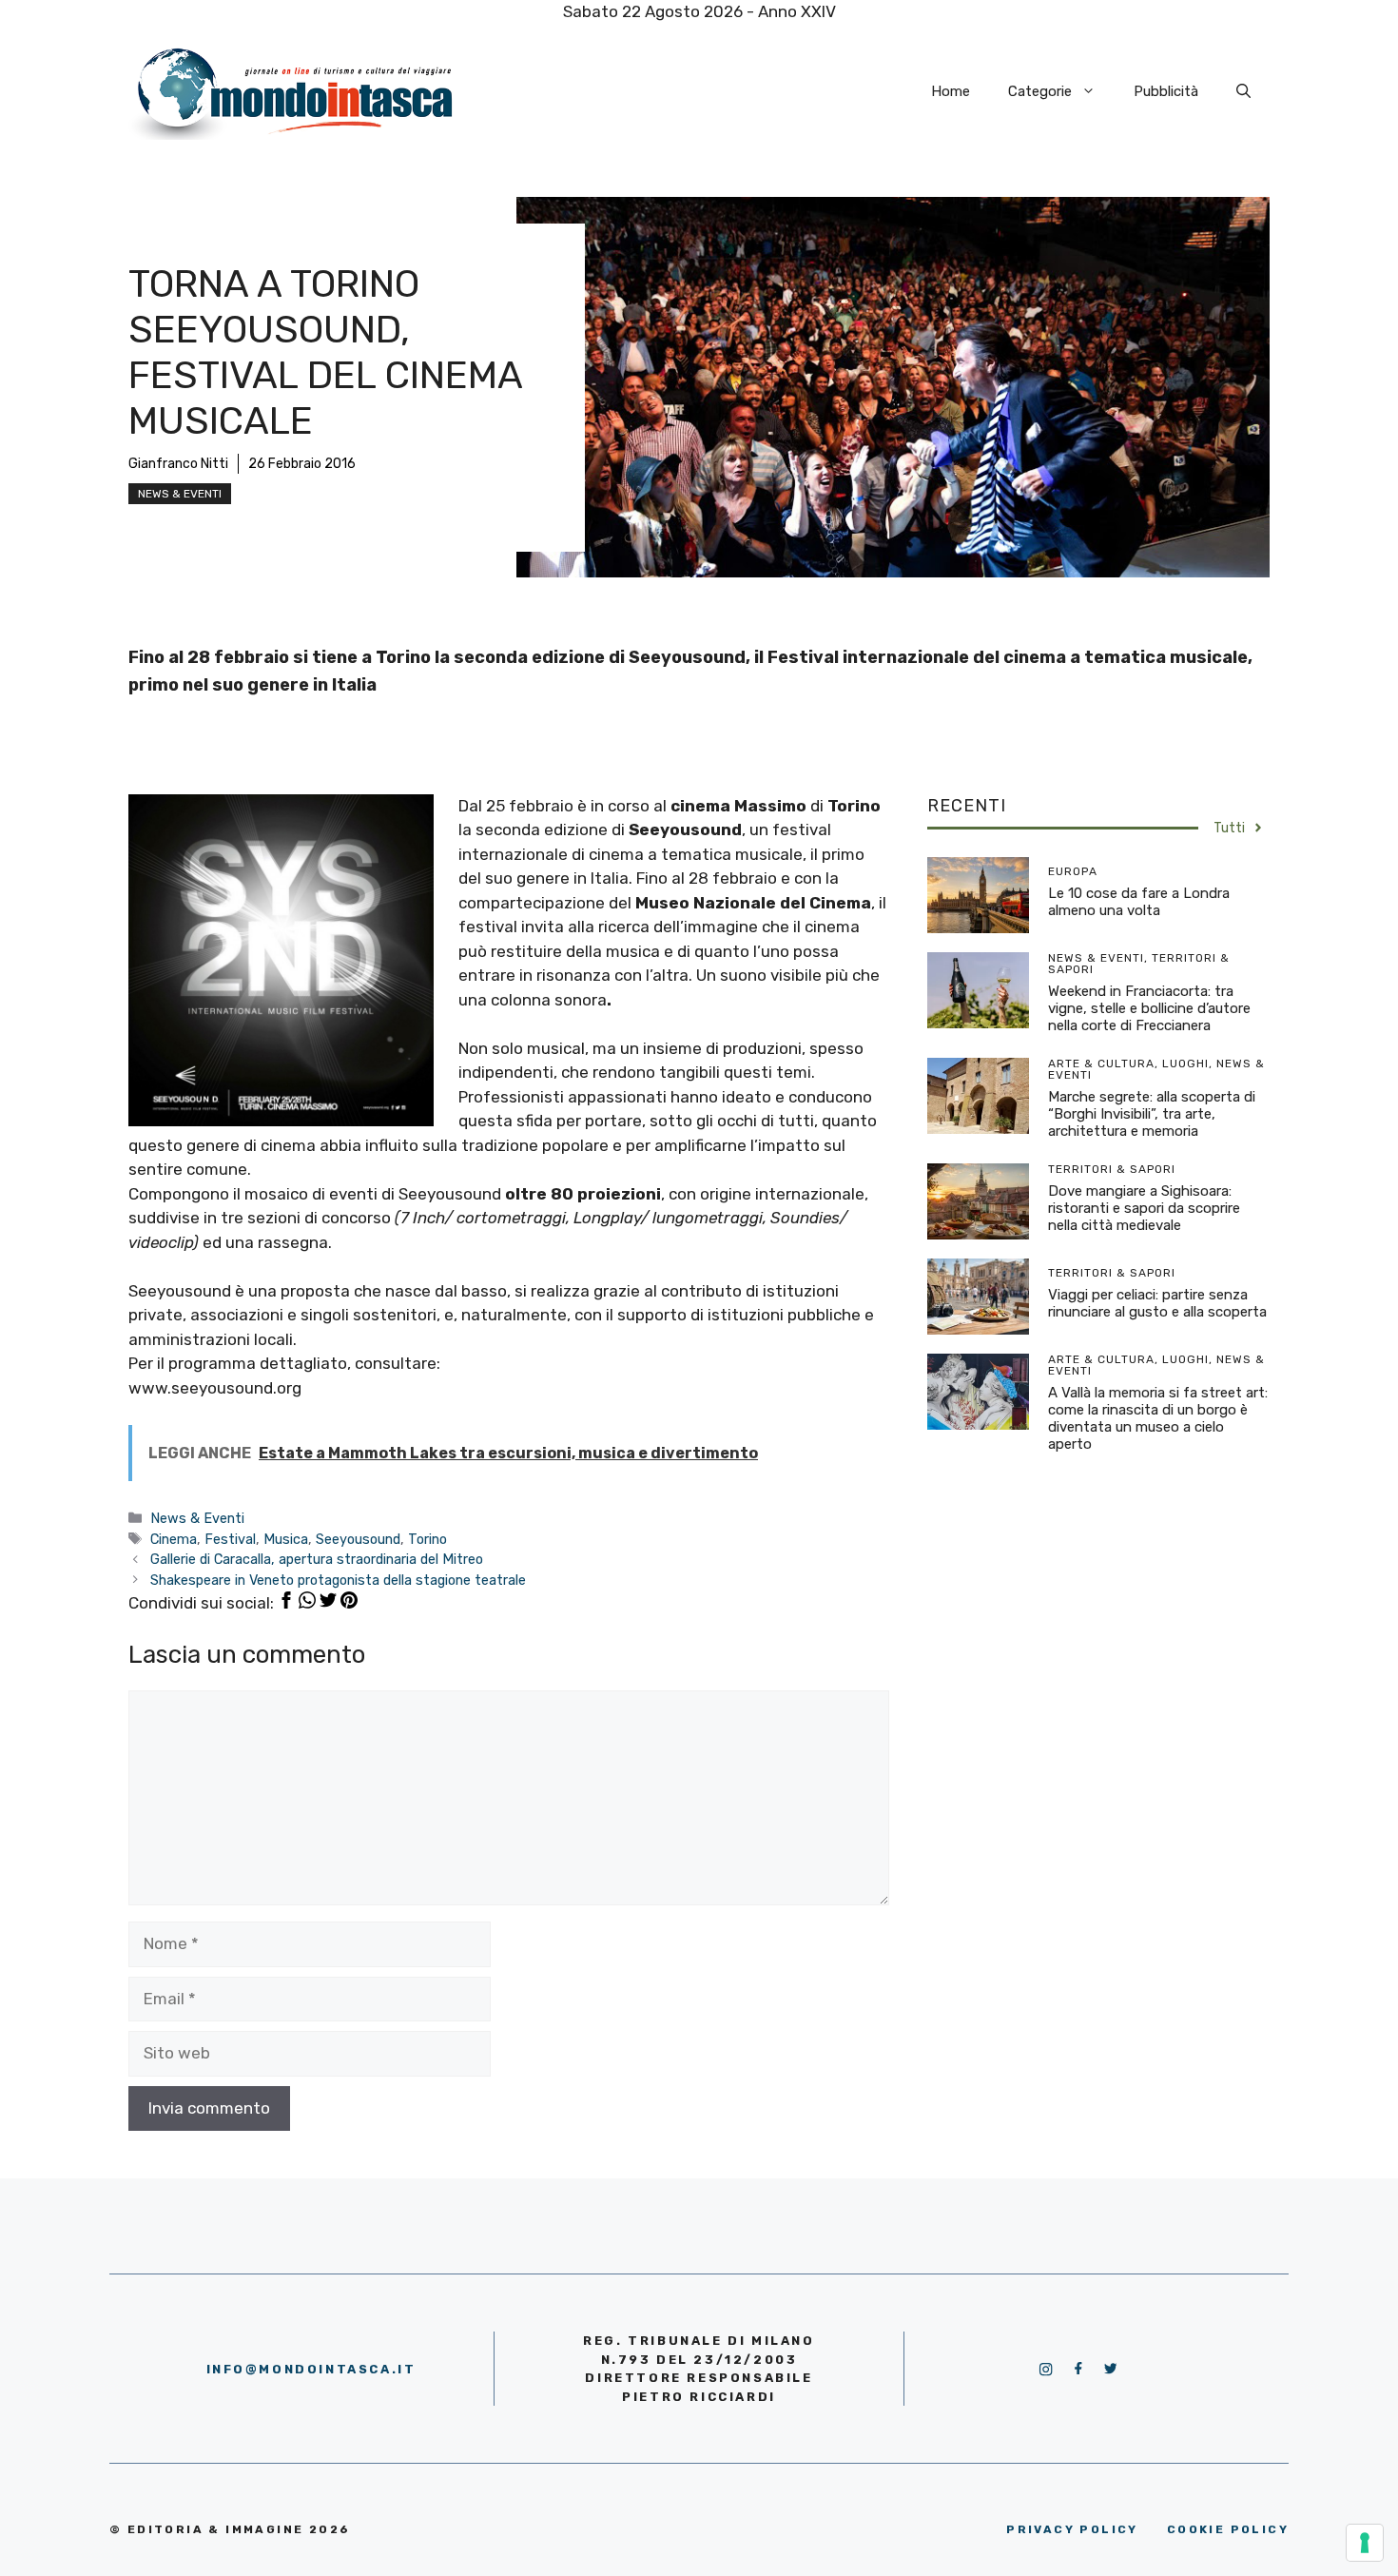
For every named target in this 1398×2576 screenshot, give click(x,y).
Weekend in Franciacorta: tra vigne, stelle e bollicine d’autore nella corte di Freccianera (1149, 1008)
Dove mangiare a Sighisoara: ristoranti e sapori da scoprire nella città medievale (1144, 1208)
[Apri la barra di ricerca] (1243, 91)
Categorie (1040, 91)
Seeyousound (358, 1539)
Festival (230, 1539)
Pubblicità (1166, 91)
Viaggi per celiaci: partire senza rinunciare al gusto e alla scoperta (1157, 1303)
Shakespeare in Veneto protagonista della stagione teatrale (338, 1580)
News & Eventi (180, 494)
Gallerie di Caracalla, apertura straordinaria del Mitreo (317, 1559)
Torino (427, 1539)
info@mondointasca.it (311, 2369)
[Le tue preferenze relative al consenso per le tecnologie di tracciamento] (1365, 2543)
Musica (286, 1539)
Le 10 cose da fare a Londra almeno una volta (1139, 902)
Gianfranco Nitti (178, 464)
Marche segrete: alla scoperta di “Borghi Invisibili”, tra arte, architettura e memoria (1152, 1114)
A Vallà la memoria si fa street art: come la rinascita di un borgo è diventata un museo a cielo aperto (1158, 1418)
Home (951, 91)
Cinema (174, 1539)
